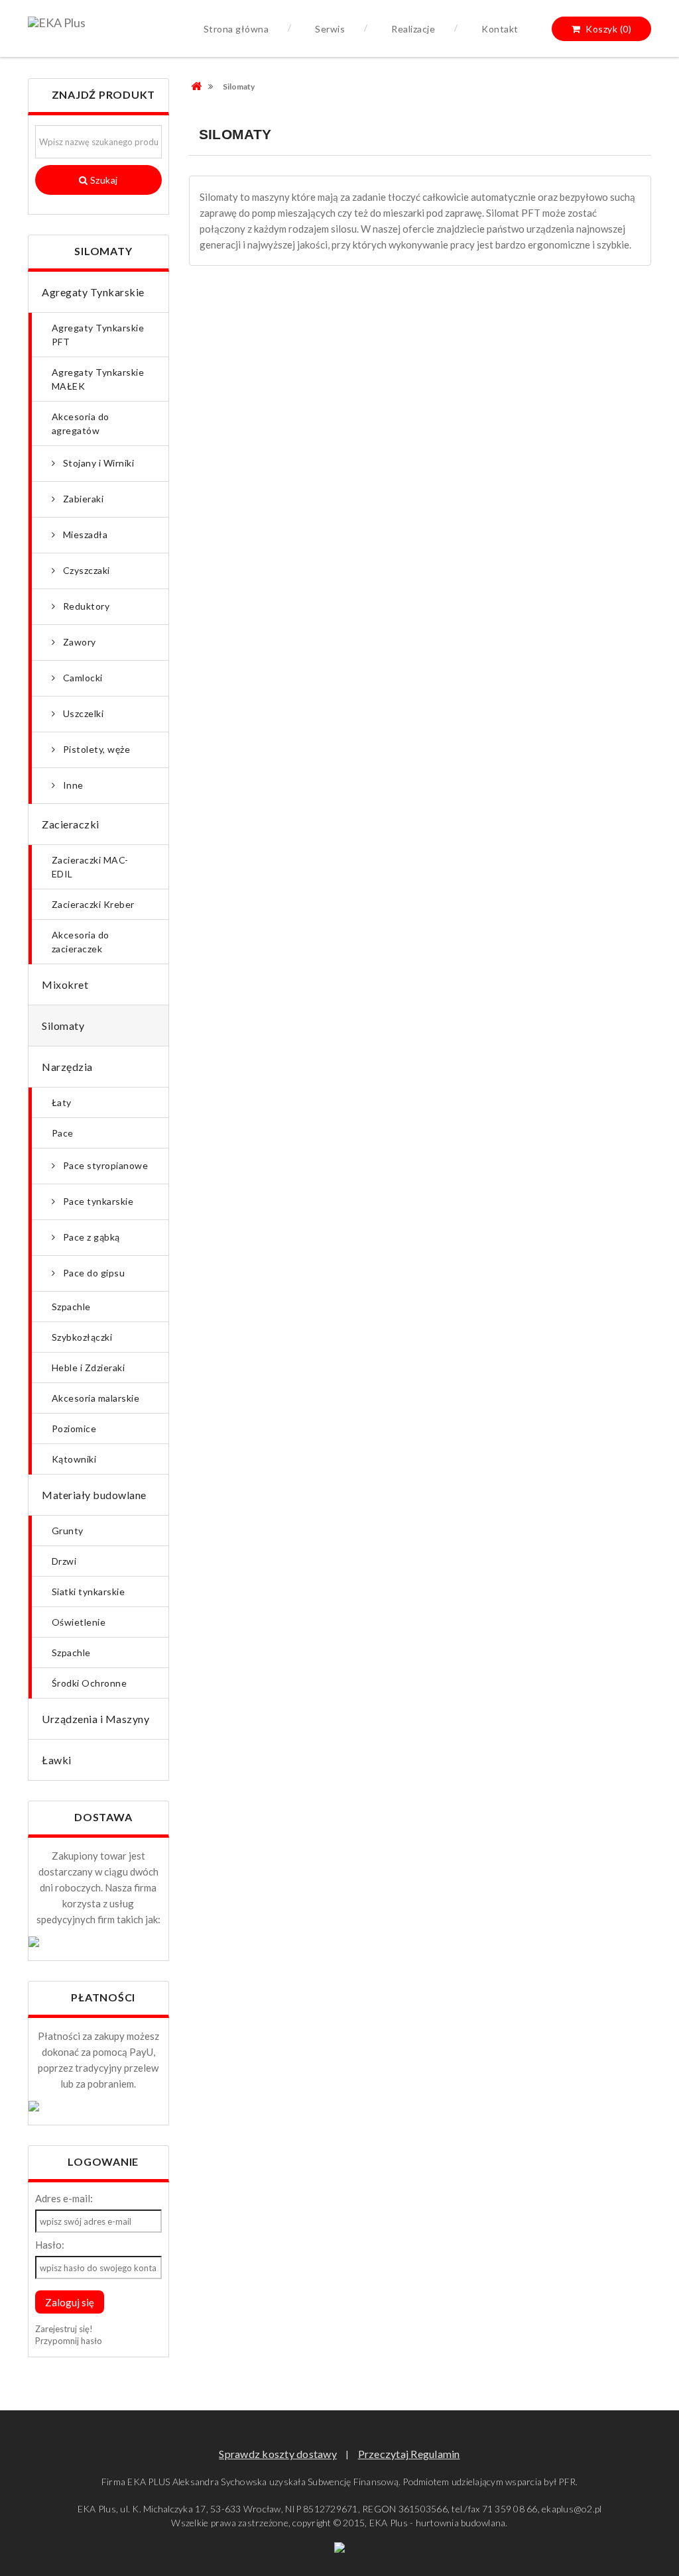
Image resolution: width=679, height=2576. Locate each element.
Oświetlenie (79, 1622)
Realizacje (413, 29)
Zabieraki (83, 499)
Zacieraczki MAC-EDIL (90, 867)
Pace (63, 1133)
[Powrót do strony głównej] (202, 86)
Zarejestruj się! (64, 2329)
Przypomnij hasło (69, 2341)
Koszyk (608, 29)
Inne (72, 785)
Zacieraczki (71, 824)
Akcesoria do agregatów (81, 423)
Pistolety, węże (96, 749)
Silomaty (63, 1026)
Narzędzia (67, 1067)
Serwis (330, 29)
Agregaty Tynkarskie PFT (98, 335)
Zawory (79, 642)
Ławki (57, 1760)
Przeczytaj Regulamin (409, 2454)
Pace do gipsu (93, 1273)
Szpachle (71, 1307)
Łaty (62, 1102)
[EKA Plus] (57, 25)
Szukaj (103, 180)
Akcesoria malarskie (95, 1398)
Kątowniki (74, 1459)
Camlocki (82, 678)
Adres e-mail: (64, 2198)
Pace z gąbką (91, 1237)
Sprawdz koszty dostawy (278, 2454)
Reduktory (86, 606)
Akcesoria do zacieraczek (81, 942)
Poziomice (74, 1428)
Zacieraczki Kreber (93, 904)
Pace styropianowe (105, 1165)
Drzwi (64, 1561)
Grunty (68, 1531)
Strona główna (236, 29)
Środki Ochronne (89, 1683)
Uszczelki (83, 713)
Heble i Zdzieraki (88, 1368)
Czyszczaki (86, 570)
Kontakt (500, 29)
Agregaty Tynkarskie (93, 292)
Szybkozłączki (82, 1337)
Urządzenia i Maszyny (95, 1719)
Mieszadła (85, 534)
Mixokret (65, 984)
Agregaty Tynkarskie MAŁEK (98, 379)
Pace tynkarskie (97, 1201)
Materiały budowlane (94, 1495)
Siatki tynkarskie (88, 1592)
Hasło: (50, 2245)
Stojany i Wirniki (98, 463)
